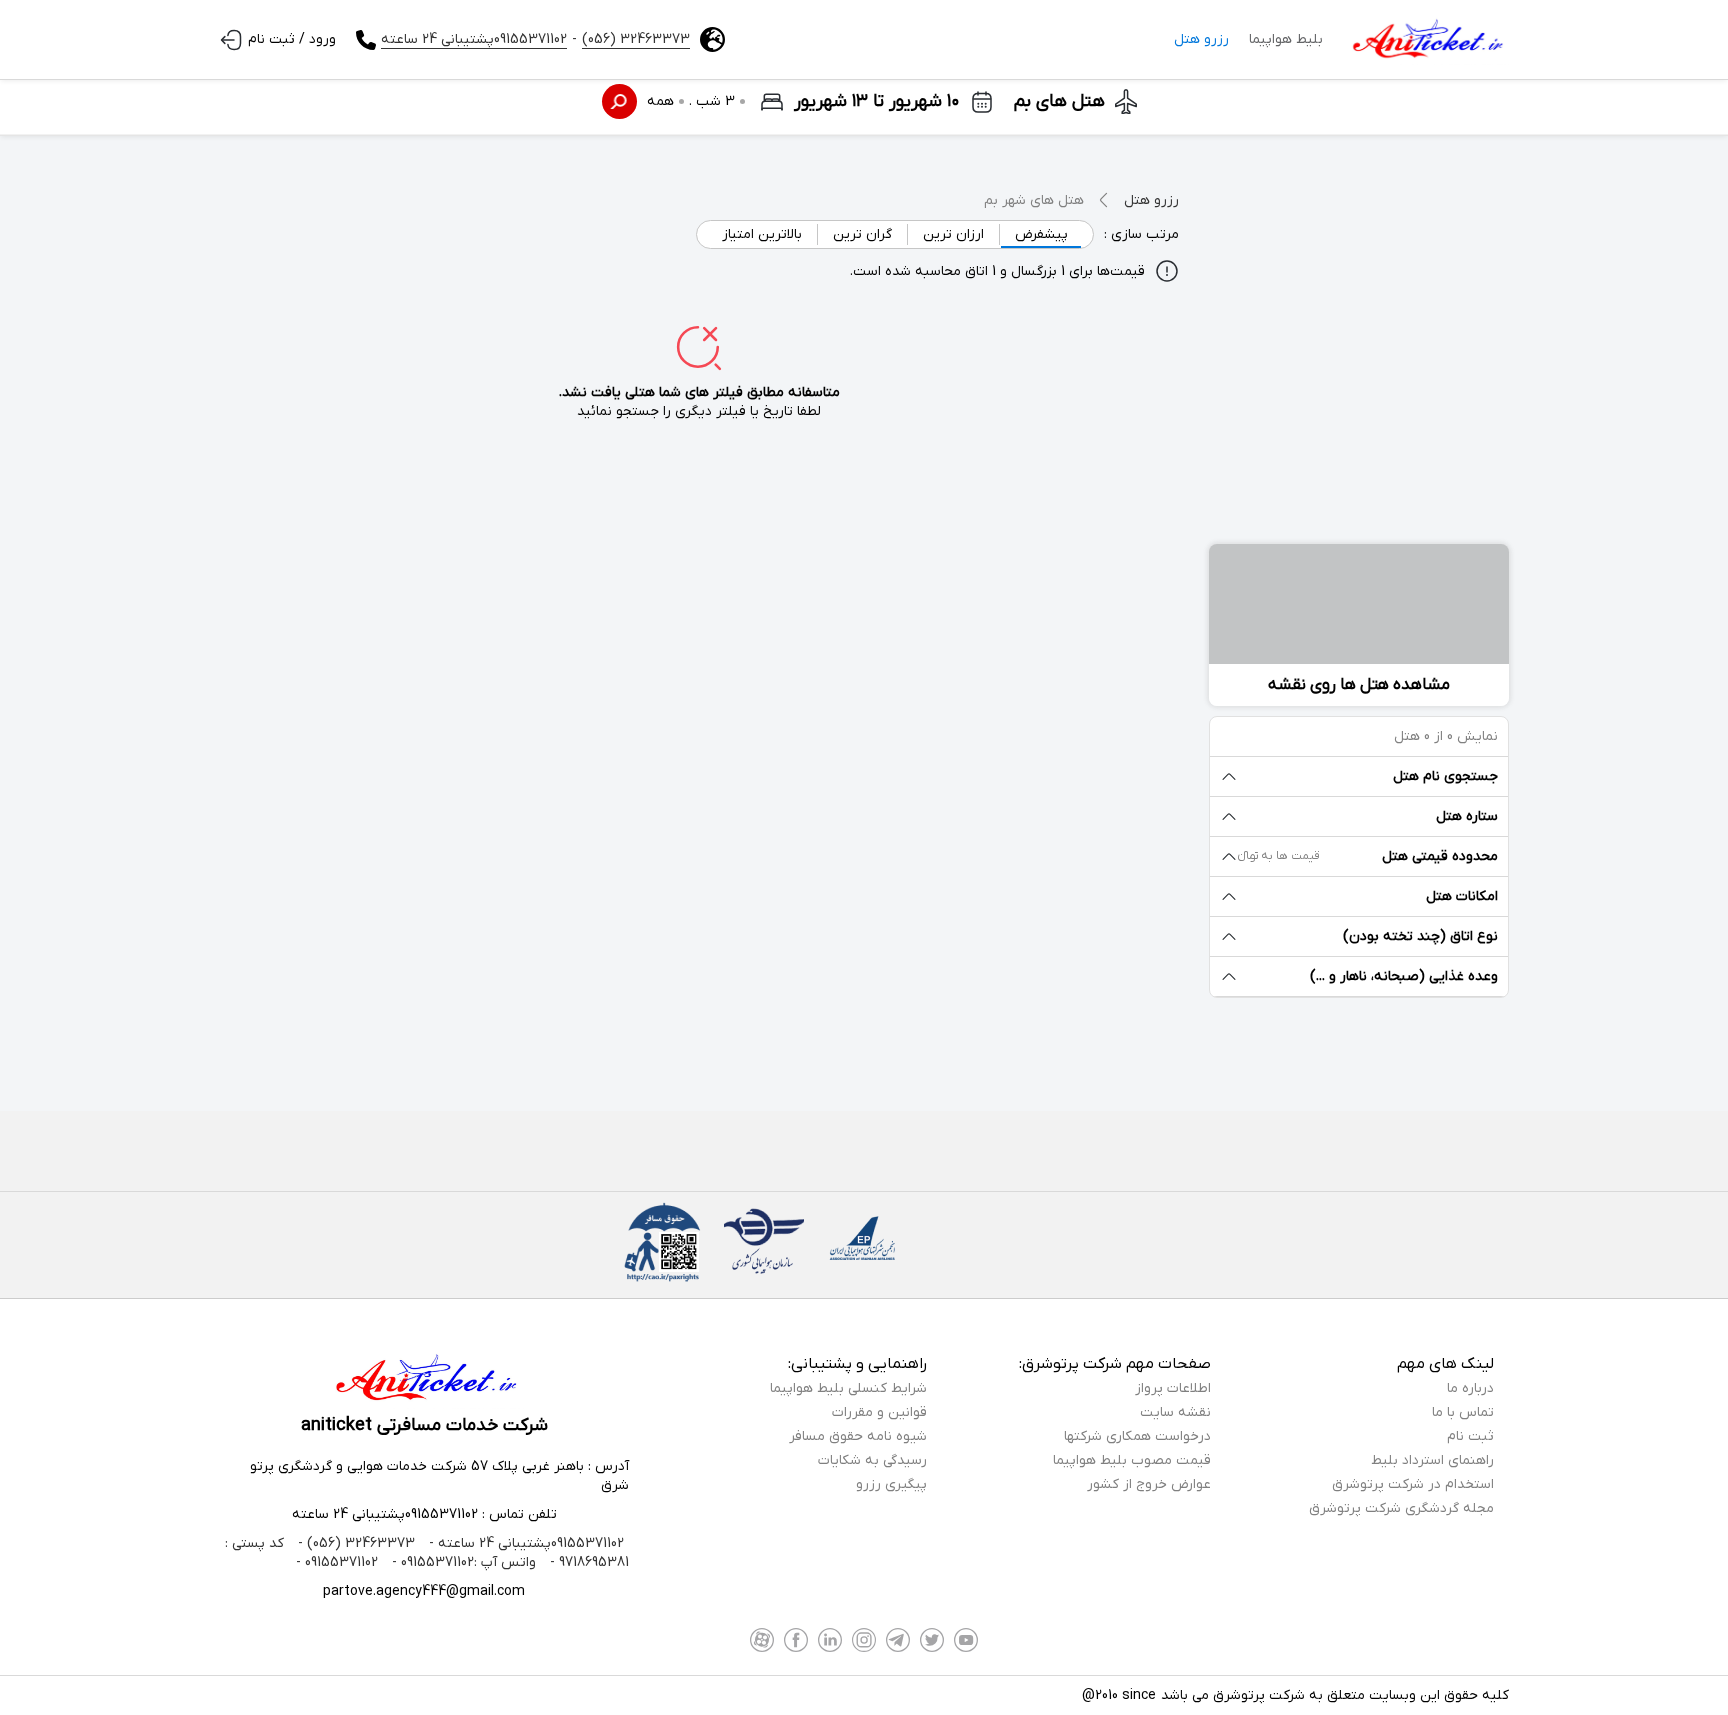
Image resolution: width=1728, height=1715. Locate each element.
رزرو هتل (1201, 39)
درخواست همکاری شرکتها (1137, 1436)
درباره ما (1470, 1388)
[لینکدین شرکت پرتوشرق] (830, 1640)
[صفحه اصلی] (1426, 40)
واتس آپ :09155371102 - (462, 1562)
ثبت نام (1470, 1436)
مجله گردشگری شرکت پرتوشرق (1401, 1508)
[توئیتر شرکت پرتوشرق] (932, 1640)
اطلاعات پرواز (1173, 1388)
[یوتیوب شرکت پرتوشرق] (966, 1640)
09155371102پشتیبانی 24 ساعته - (524, 1543)
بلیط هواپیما (1286, 39)
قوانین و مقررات (879, 1412)
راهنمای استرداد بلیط (1432, 1460)
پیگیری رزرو (891, 1484)
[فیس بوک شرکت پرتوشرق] (796, 1640)
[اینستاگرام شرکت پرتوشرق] (864, 1640)
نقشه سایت (1175, 1412)
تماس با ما (1463, 1412)
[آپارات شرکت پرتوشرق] (762, 1640)
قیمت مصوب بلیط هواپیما (1132, 1460)
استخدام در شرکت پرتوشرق (1413, 1484)
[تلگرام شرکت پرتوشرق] (898, 1640)
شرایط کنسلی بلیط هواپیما (848, 1388)
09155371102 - (337, 1562)
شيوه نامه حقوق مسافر (858, 1436)
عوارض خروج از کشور (1149, 1484)
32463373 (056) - (354, 1543)
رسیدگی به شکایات (872, 1460)
